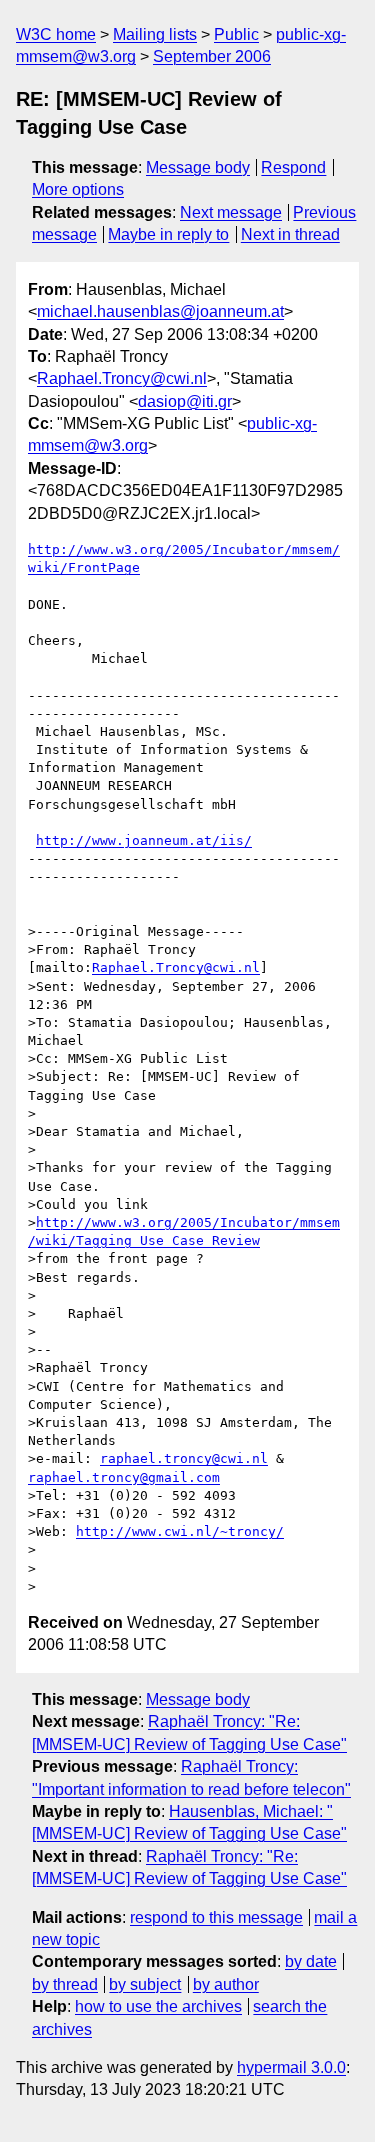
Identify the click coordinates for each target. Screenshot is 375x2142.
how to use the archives (158, 2006)
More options (78, 189)
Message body (198, 167)
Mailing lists (155, 34)
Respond (293, 167)
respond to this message (216, 1917)
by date (311, 1961)
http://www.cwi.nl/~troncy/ (180, 1531)
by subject (145, 1984)
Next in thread (290, 234)
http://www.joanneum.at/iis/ (144, 840)
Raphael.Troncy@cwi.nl (122, 378)
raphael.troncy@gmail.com (124, 1477)
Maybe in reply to (168, 234)
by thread (65, 1984)
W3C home (56, 34)
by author (226, 1984)
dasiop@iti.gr (185, 401)
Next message (231, 212)
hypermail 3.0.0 (291, 2067)
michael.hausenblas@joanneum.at (160, 311)
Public (236, 34)
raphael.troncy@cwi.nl (184, 1458)
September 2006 (212, 56)
